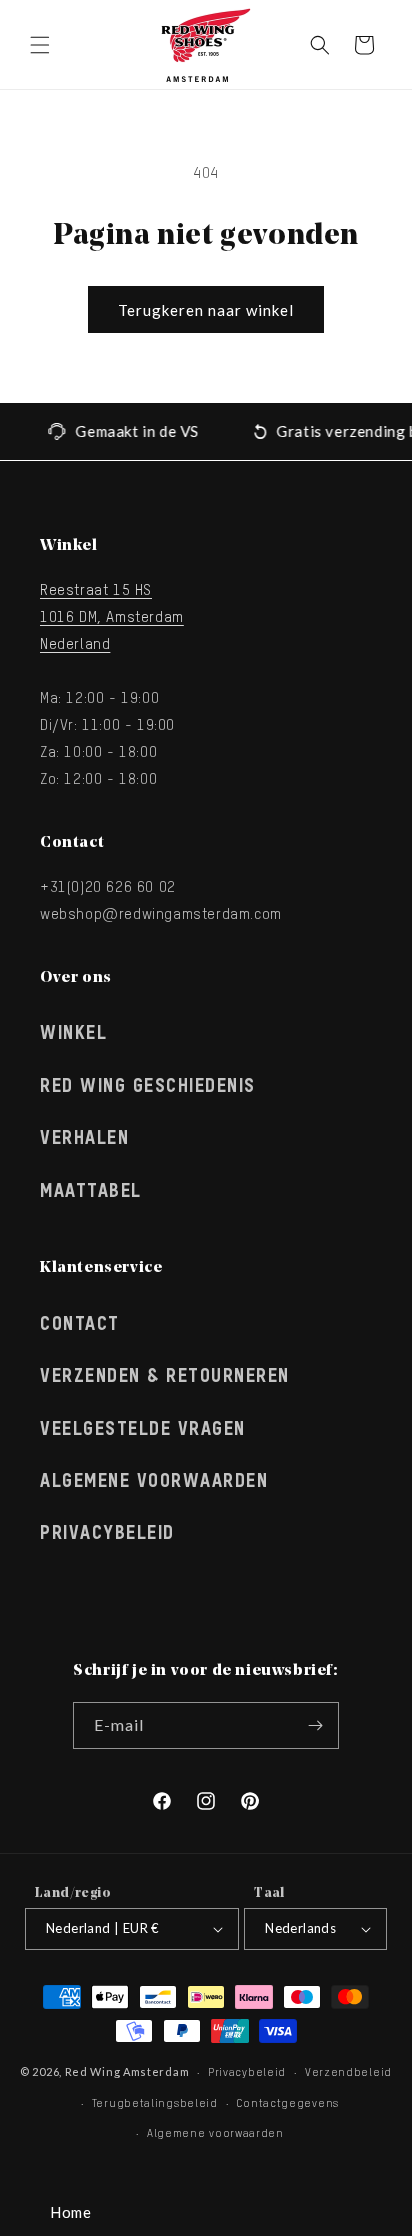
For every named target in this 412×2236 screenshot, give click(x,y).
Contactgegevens (287, 2103)
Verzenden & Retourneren (165, 1377)
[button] (40, 45)
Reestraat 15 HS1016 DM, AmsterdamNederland (112, 617)
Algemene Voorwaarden (154, 1482)
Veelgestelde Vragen (143, 1430)
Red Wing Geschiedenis (148, 1087)
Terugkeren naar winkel (206, 310)
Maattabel (91, 1192)
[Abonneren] (316, 1725)
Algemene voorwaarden (215, 2133)
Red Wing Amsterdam (127, 2071)
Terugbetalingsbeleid (155, 2103)
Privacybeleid (107, 1534)
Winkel (73, 1034)
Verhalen (84, 1139)
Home (70, 2212)
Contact (80, 1325)
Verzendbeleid (348, 2072)
